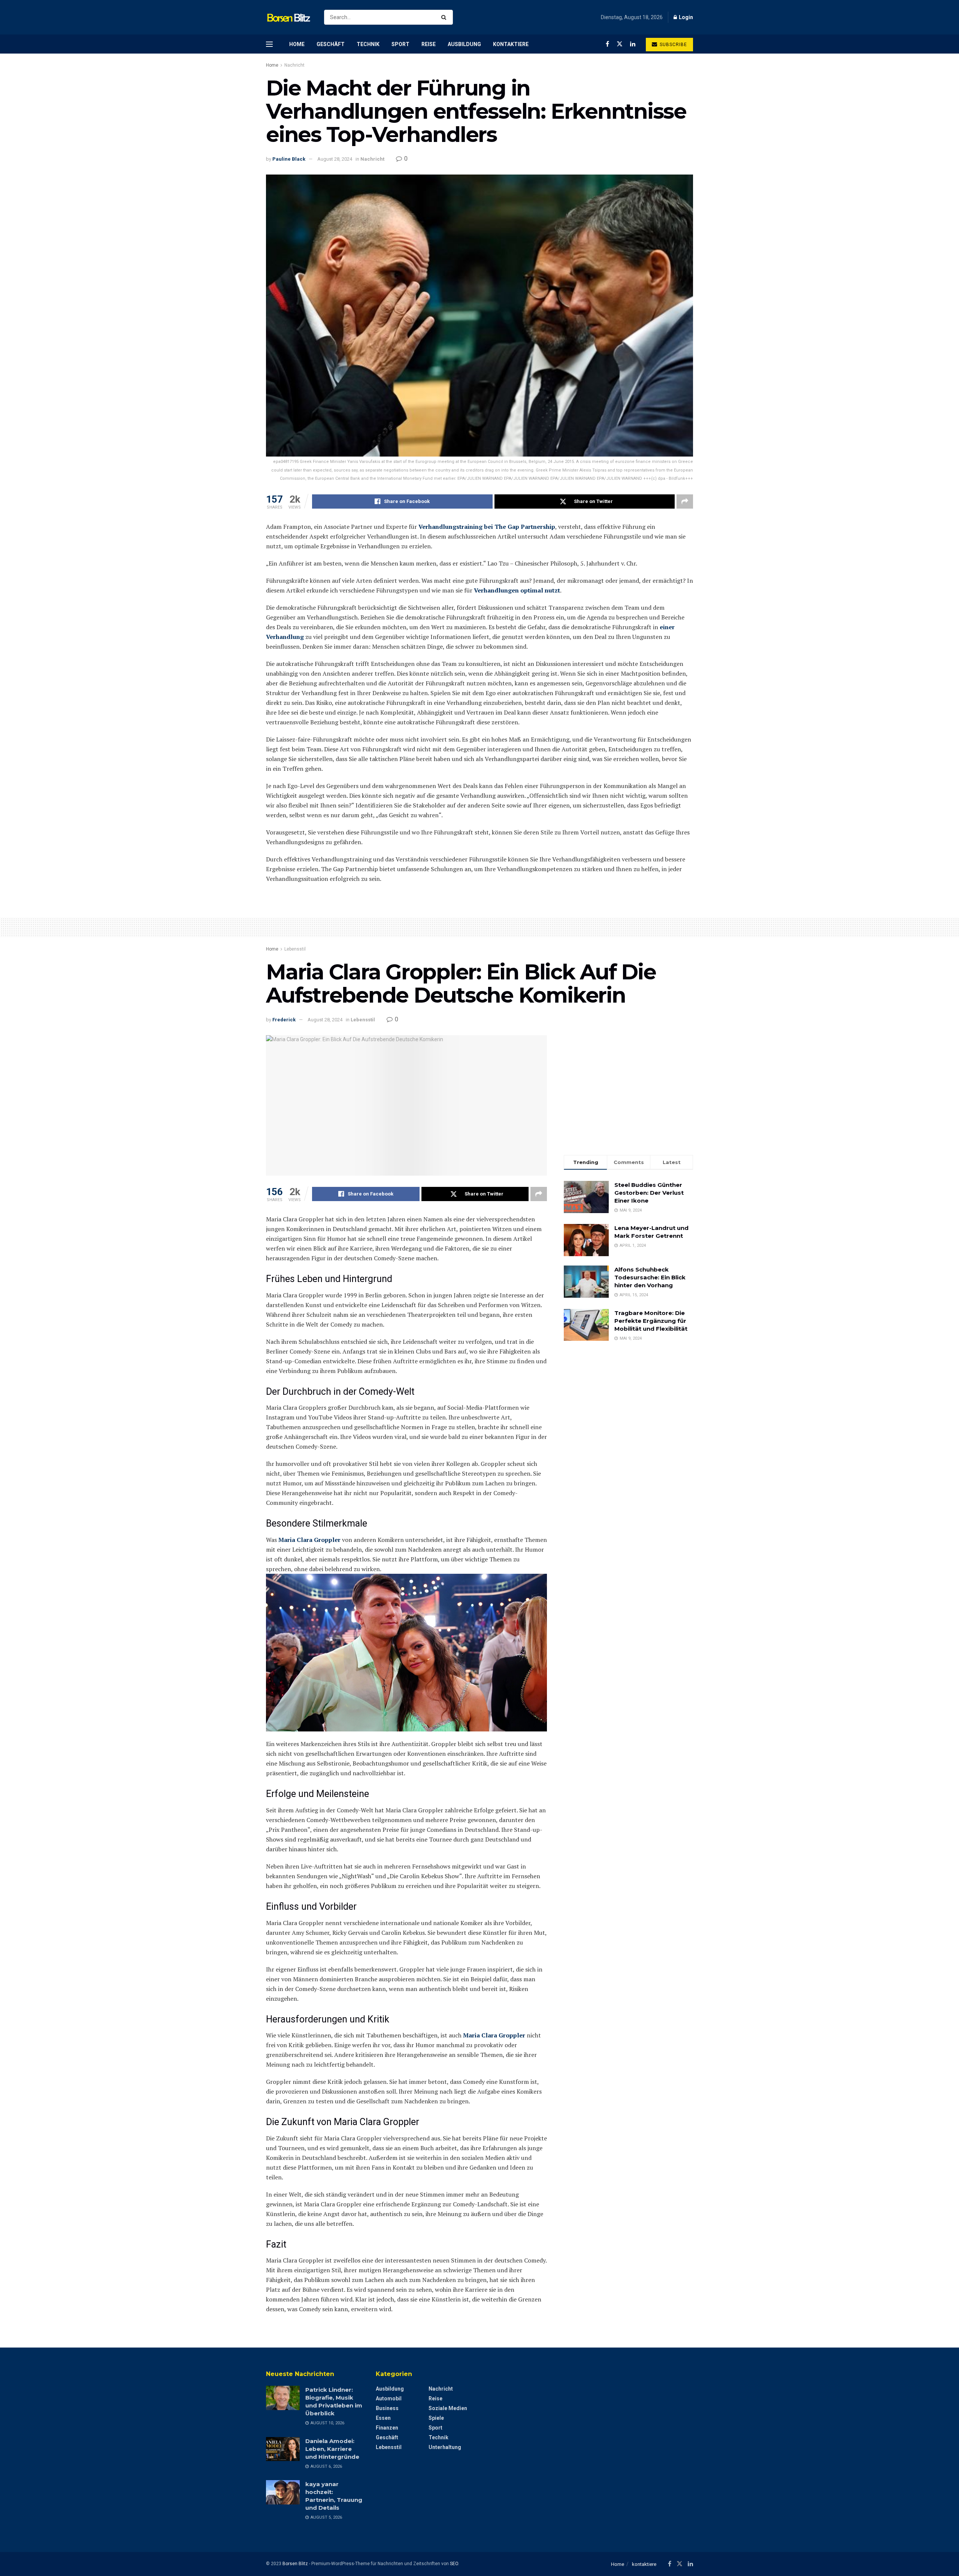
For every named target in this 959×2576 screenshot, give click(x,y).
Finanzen (387, 2428)
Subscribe (673, 45)
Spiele (436, 2418)
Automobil (389, 2398)
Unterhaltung (445, 2447)
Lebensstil (295, 949)
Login (685, 17)
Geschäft (331, 44)
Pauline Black (289, 159)
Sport (400, 44)
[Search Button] (445, 17)
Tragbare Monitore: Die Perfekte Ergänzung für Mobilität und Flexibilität (651, 1321)
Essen (383, 2418)
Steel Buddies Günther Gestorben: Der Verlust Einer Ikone (649, 1193)
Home (297, 44)
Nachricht (294, 65)
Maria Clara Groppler (309, 1540)
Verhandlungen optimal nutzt (517, 590)
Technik (368, 44)
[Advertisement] (628, 1088)
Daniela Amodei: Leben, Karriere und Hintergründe (332, 2449)
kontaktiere (511, 44)
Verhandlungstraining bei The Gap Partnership (487, 527)
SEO (454, 2564)
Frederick (284, 1020)
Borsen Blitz (295, 2564)
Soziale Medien (448, 2408)
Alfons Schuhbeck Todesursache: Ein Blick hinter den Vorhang (650, 1277)
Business (387, 2408)
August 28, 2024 (335, 159)
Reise (429, 44)
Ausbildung (464, 44)
